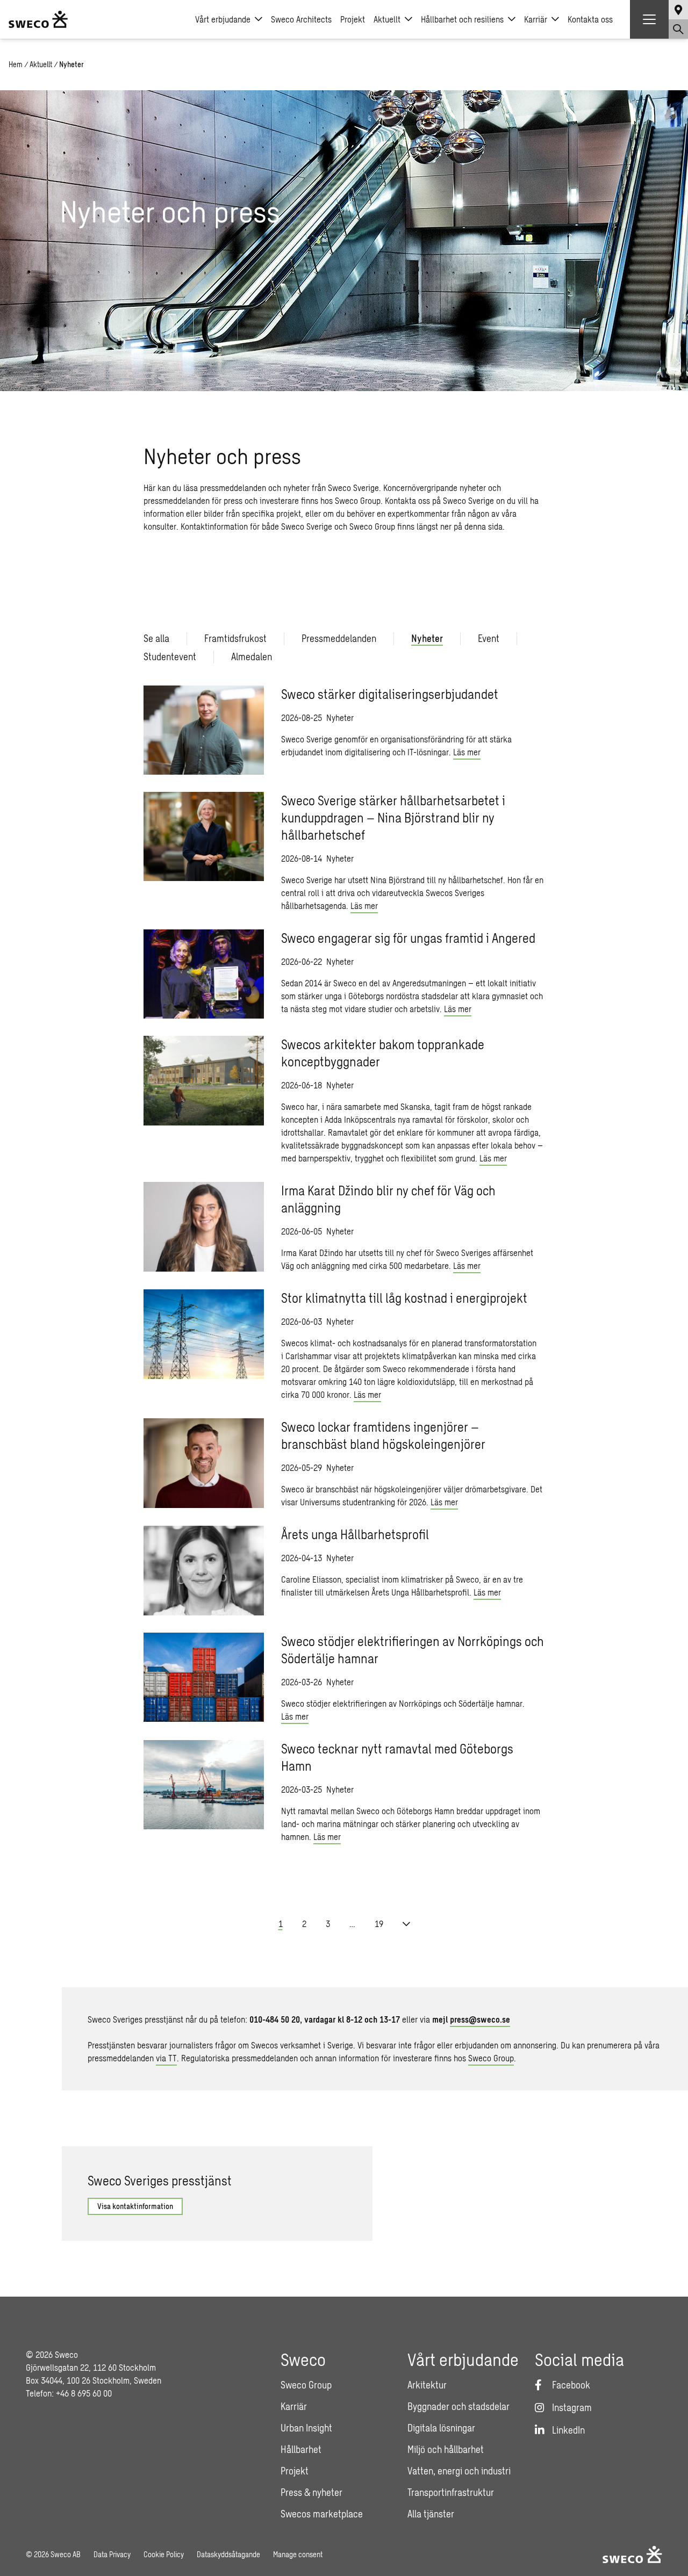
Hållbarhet (301, 2449)
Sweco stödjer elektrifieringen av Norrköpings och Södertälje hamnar (413, 1650)
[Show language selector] (678, 10)
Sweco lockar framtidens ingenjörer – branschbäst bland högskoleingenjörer (383, 1435)
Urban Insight (306, 2428)
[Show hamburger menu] (649, 19)
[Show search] (678, 29)
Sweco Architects (301, 19)
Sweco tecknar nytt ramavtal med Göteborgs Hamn (397, 1757)
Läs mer (467, 752)
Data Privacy (112, 2554)
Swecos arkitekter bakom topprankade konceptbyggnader (383, 1053)
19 (379, 1924)
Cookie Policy (164, 2554)
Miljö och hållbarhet (446, 2449)
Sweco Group (491, 2058)
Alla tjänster (431, 2514)
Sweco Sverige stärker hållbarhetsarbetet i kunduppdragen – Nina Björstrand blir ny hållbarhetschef (393, 817)
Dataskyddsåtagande (228, 2554)
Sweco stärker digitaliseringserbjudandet (390, 694)
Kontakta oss (590, 19)
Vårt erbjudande (223, 19)
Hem (16, 64)
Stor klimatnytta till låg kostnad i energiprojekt (404, 1298)
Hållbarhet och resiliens (462, 19)
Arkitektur (427, 2385)
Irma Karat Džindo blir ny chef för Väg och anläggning (388, 1199)
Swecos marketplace (322, 2514)
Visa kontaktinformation (135, 2206)
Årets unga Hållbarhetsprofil (355, 1534)
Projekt (353, 19)
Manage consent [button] (298, 2554)
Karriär (536, 19)
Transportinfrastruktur (451, 2492)
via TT (166, 2058)
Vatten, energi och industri (459, 2471)
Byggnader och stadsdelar (458, 2406)
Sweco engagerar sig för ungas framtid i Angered (408, 938)
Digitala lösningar (441, 2428)
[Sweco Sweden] (38, 19)
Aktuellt (387, 19)
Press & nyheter (311, 2492)
